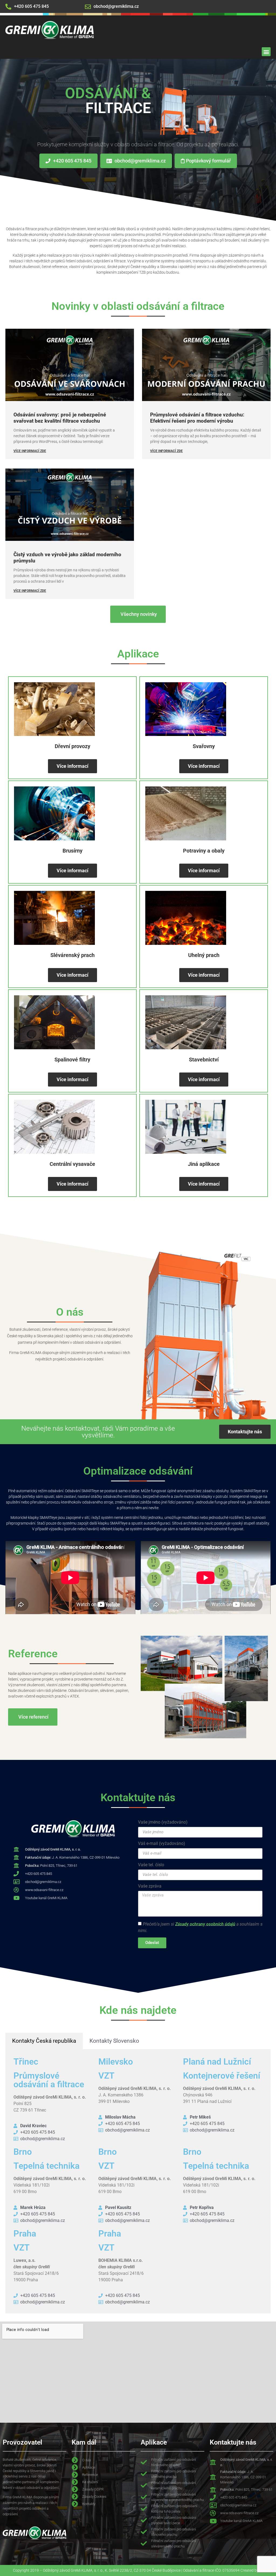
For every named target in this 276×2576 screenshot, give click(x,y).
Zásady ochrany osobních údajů (205, 1924)
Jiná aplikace (204, 1164)
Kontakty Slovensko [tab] (114, 2041)
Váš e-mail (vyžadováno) (162, 1844)
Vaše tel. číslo (151, 1865)
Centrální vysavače (72, 1164)
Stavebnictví (204, 1060)
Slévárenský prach (73, 955)
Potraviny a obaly (204, 851)
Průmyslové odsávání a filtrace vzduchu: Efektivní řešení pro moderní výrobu (197, 418)
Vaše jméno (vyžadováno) (163, 1822)
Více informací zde (30, 451)
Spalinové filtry (72, 1060)
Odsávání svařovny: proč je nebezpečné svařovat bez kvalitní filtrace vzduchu (60, 418)
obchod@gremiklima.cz (116, 6)
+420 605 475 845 (31, 6)
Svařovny (204, 746)
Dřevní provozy (73, 746)
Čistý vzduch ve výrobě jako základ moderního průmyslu (67, 558)
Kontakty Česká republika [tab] (44, 2041)
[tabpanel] (138, 2181)
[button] (266, 52)
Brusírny (73, 851)
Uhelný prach (204, 955)
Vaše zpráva (150, 1886)
